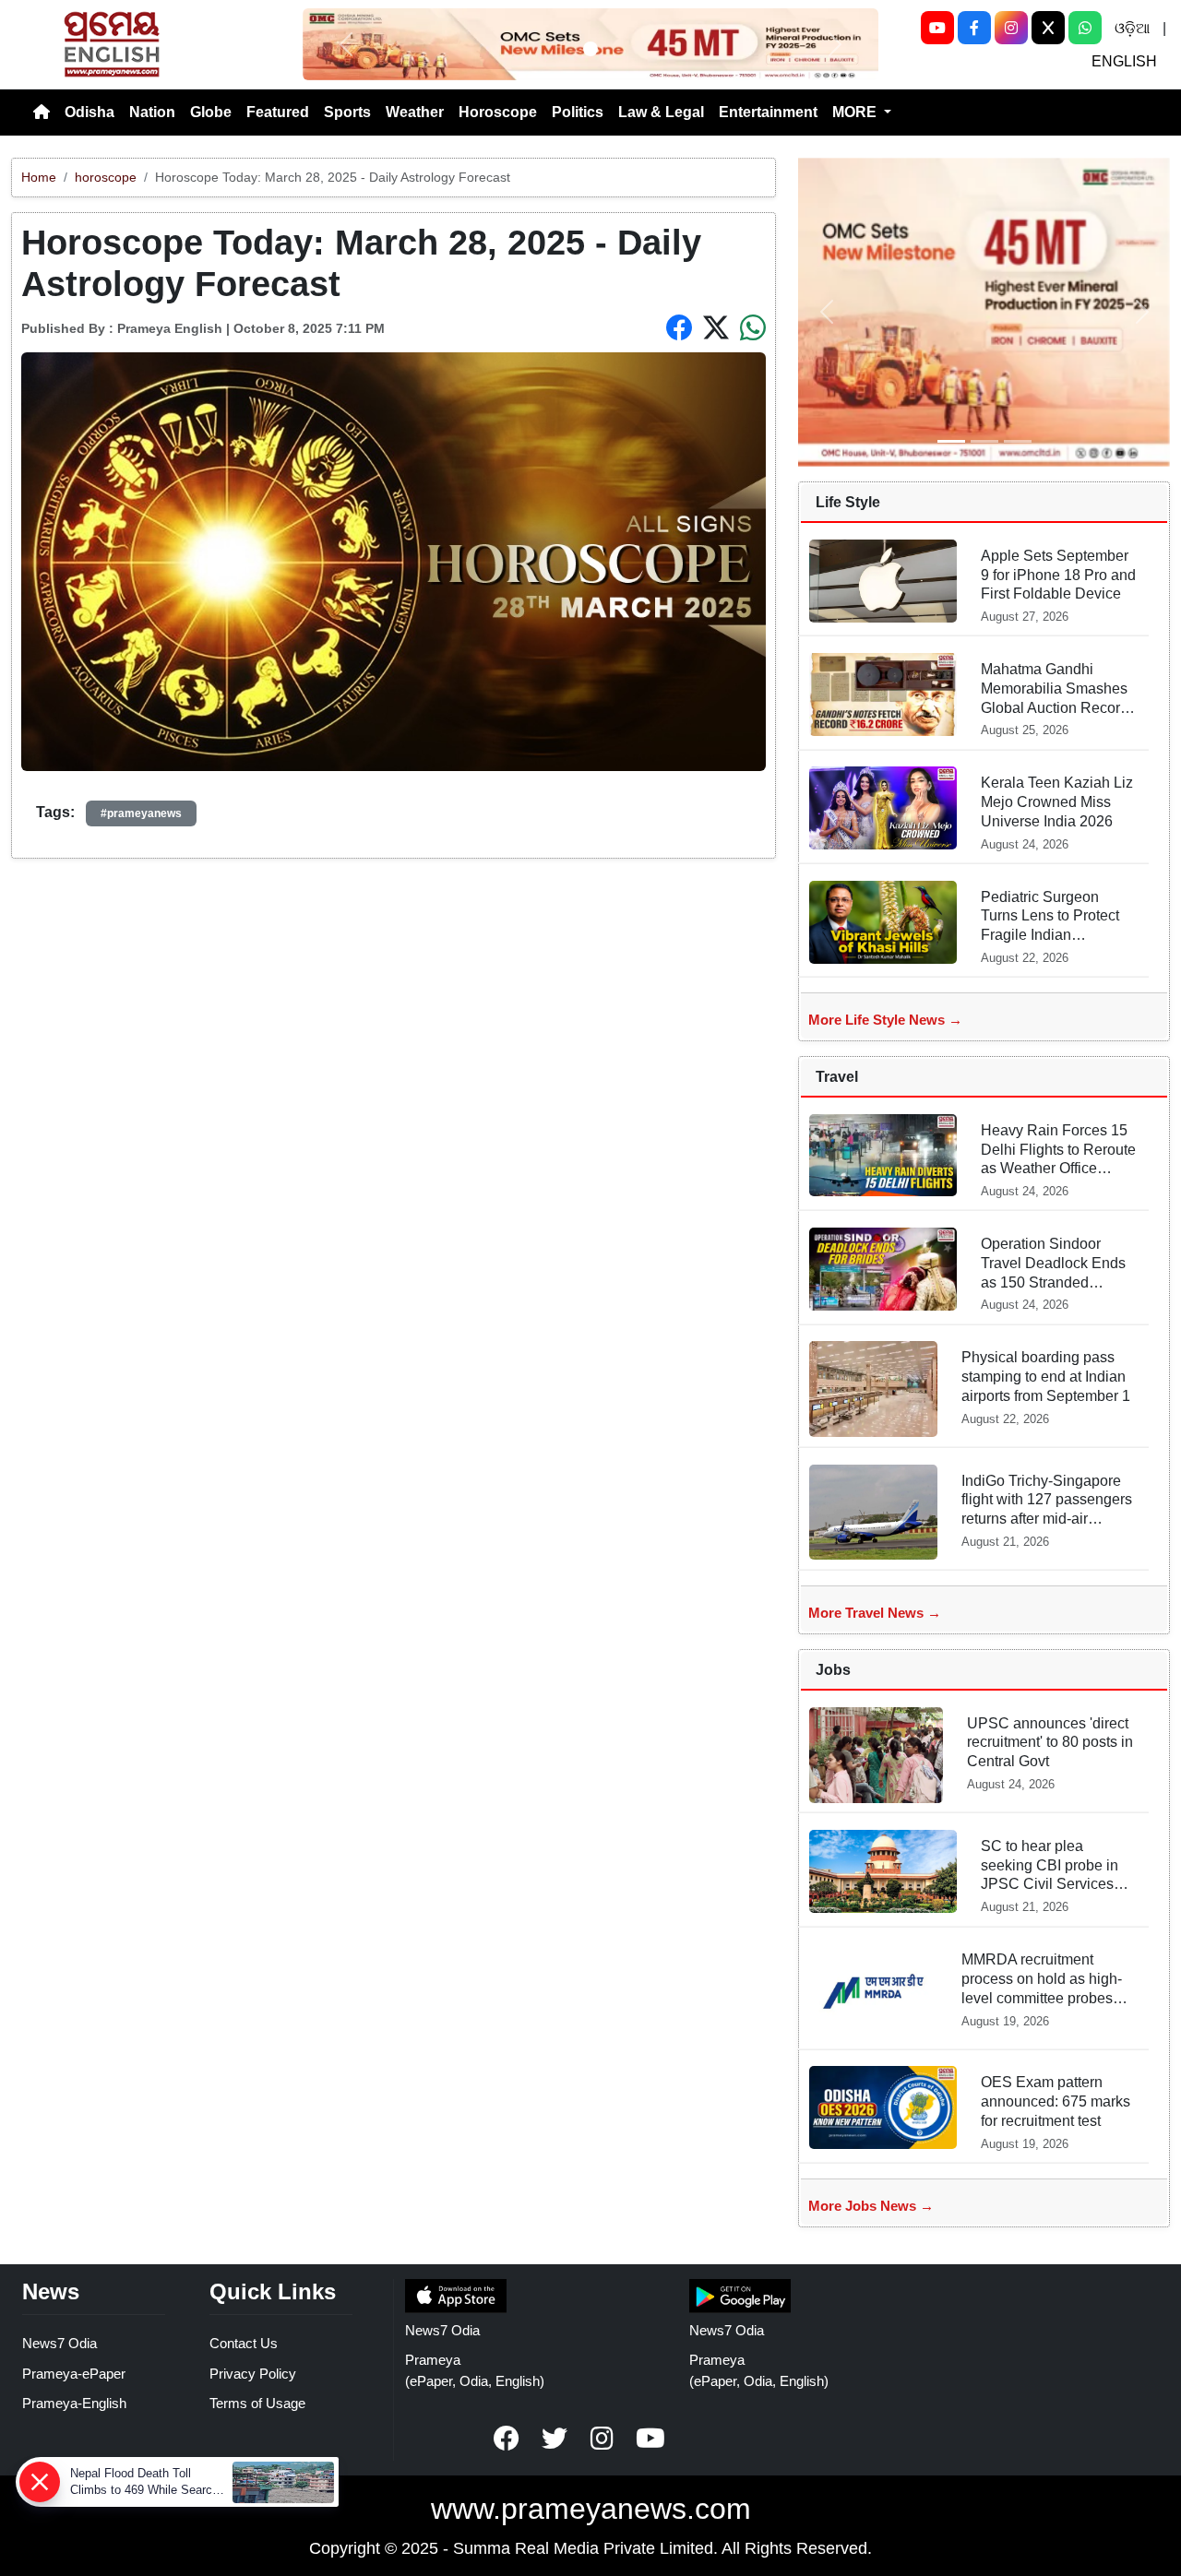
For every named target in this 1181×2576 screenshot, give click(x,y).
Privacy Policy (253, 2374)
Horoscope (498, 112)
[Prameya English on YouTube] (650, 2439)
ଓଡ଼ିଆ (1132, 28)
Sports (347, 112)
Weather (415, 112)
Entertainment (768, 112)
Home (39, 177)
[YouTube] (937, 28)
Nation (152, 112)
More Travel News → (875, 1613)
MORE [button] (856, 112)
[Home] (42, 113)
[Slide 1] (590, 49)
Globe (211, 112)
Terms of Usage (257, 2403)
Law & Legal (661, 112)
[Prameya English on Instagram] (602, 2439)
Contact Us (244, 2343)
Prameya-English (74, 2403)
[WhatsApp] (1085, 28)
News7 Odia (60, 2343)
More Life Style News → (885, 1020)
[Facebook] (974, 28)
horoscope (106, 177)
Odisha (89, 112)
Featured (278, 112)
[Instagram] (1011, 28)
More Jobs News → (871, 2206)
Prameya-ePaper (74, 2374)
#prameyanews (141, 813)
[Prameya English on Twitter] (555, 2439)
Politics (578, 112)
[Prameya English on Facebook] (507, 2439)
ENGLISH (1124, 61)
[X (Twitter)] (1048, 28)
